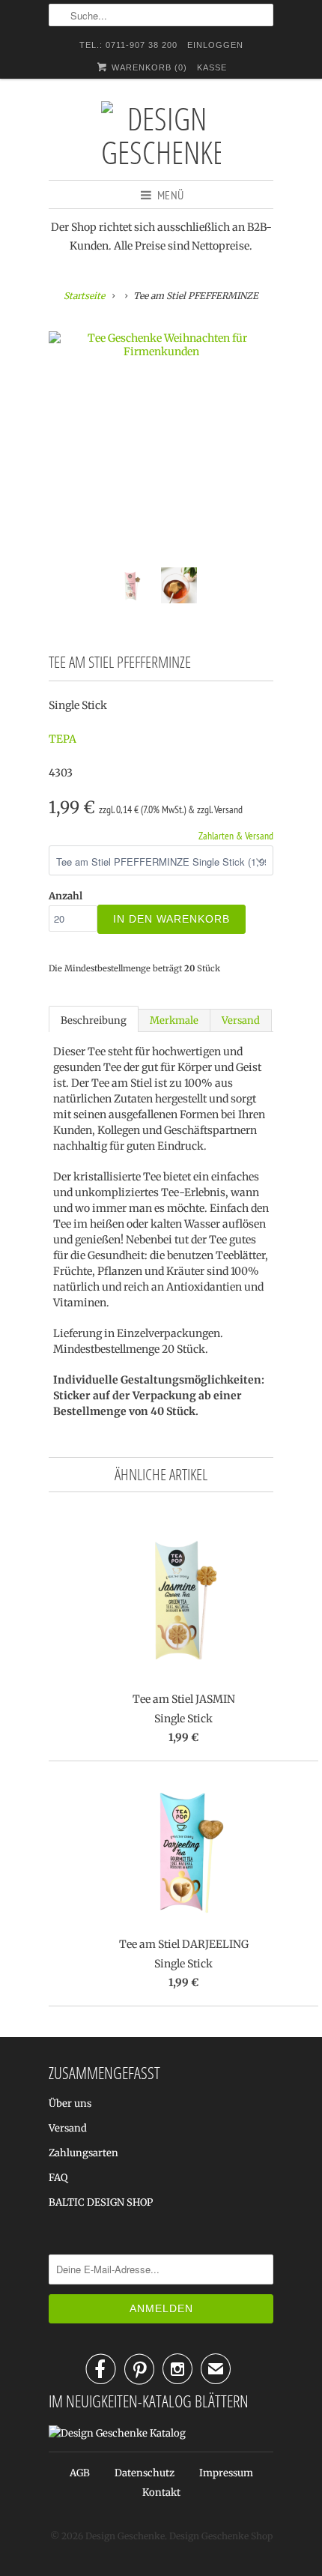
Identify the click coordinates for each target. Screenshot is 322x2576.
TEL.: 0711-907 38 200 (128, 45)
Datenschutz (145, 2473)
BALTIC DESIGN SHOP (101, 2202)
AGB (80, 2473)
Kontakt (161, 2492)
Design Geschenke (125, 2536)
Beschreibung (94, 1020)
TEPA (63, 739)
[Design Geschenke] (161, 135)
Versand (241, 1020)
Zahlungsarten (83, 2153)
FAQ (58, 2178)
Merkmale (174, 1020)
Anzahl (66, 896)
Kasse (212, 67)
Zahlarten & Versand (236, 836)
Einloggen (215, 45)
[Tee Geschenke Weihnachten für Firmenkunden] (161, 345)
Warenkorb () (148, 67)
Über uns (70, 2103)
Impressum (226, 2473)
